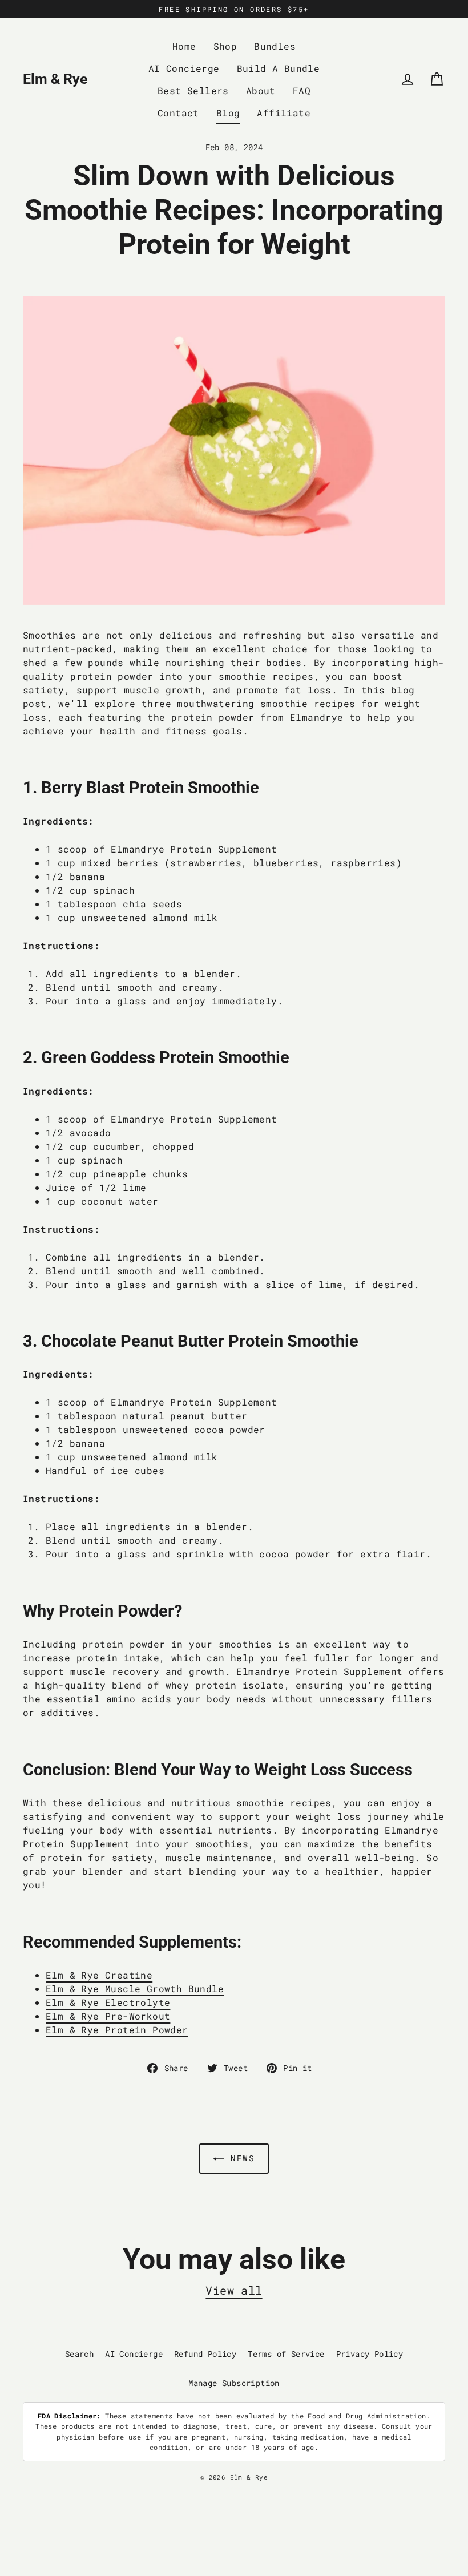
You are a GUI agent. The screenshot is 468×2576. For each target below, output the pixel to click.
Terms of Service (286, 2354)
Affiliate (284, 113)
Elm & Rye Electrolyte (108, 2002)
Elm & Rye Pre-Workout (108, 2016)
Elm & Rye (55, 79)
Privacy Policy (370, 2354)
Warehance (283, 2487)
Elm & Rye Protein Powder (117, 2030)
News (240, 2158)
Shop (225, 46)
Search (79, 2354)
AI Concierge (184, 68)
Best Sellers (193, 90)
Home (184, 46)
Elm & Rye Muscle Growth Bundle (135, 1988)
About (261, 90)
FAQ (302, 90)
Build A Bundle (279, 68)
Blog (228, 113)
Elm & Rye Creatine (99, 1975)
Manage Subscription (234, 2383)
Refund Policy (205, 2354)
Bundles (275, 46)
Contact (178, 113)
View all (234, 2290)
